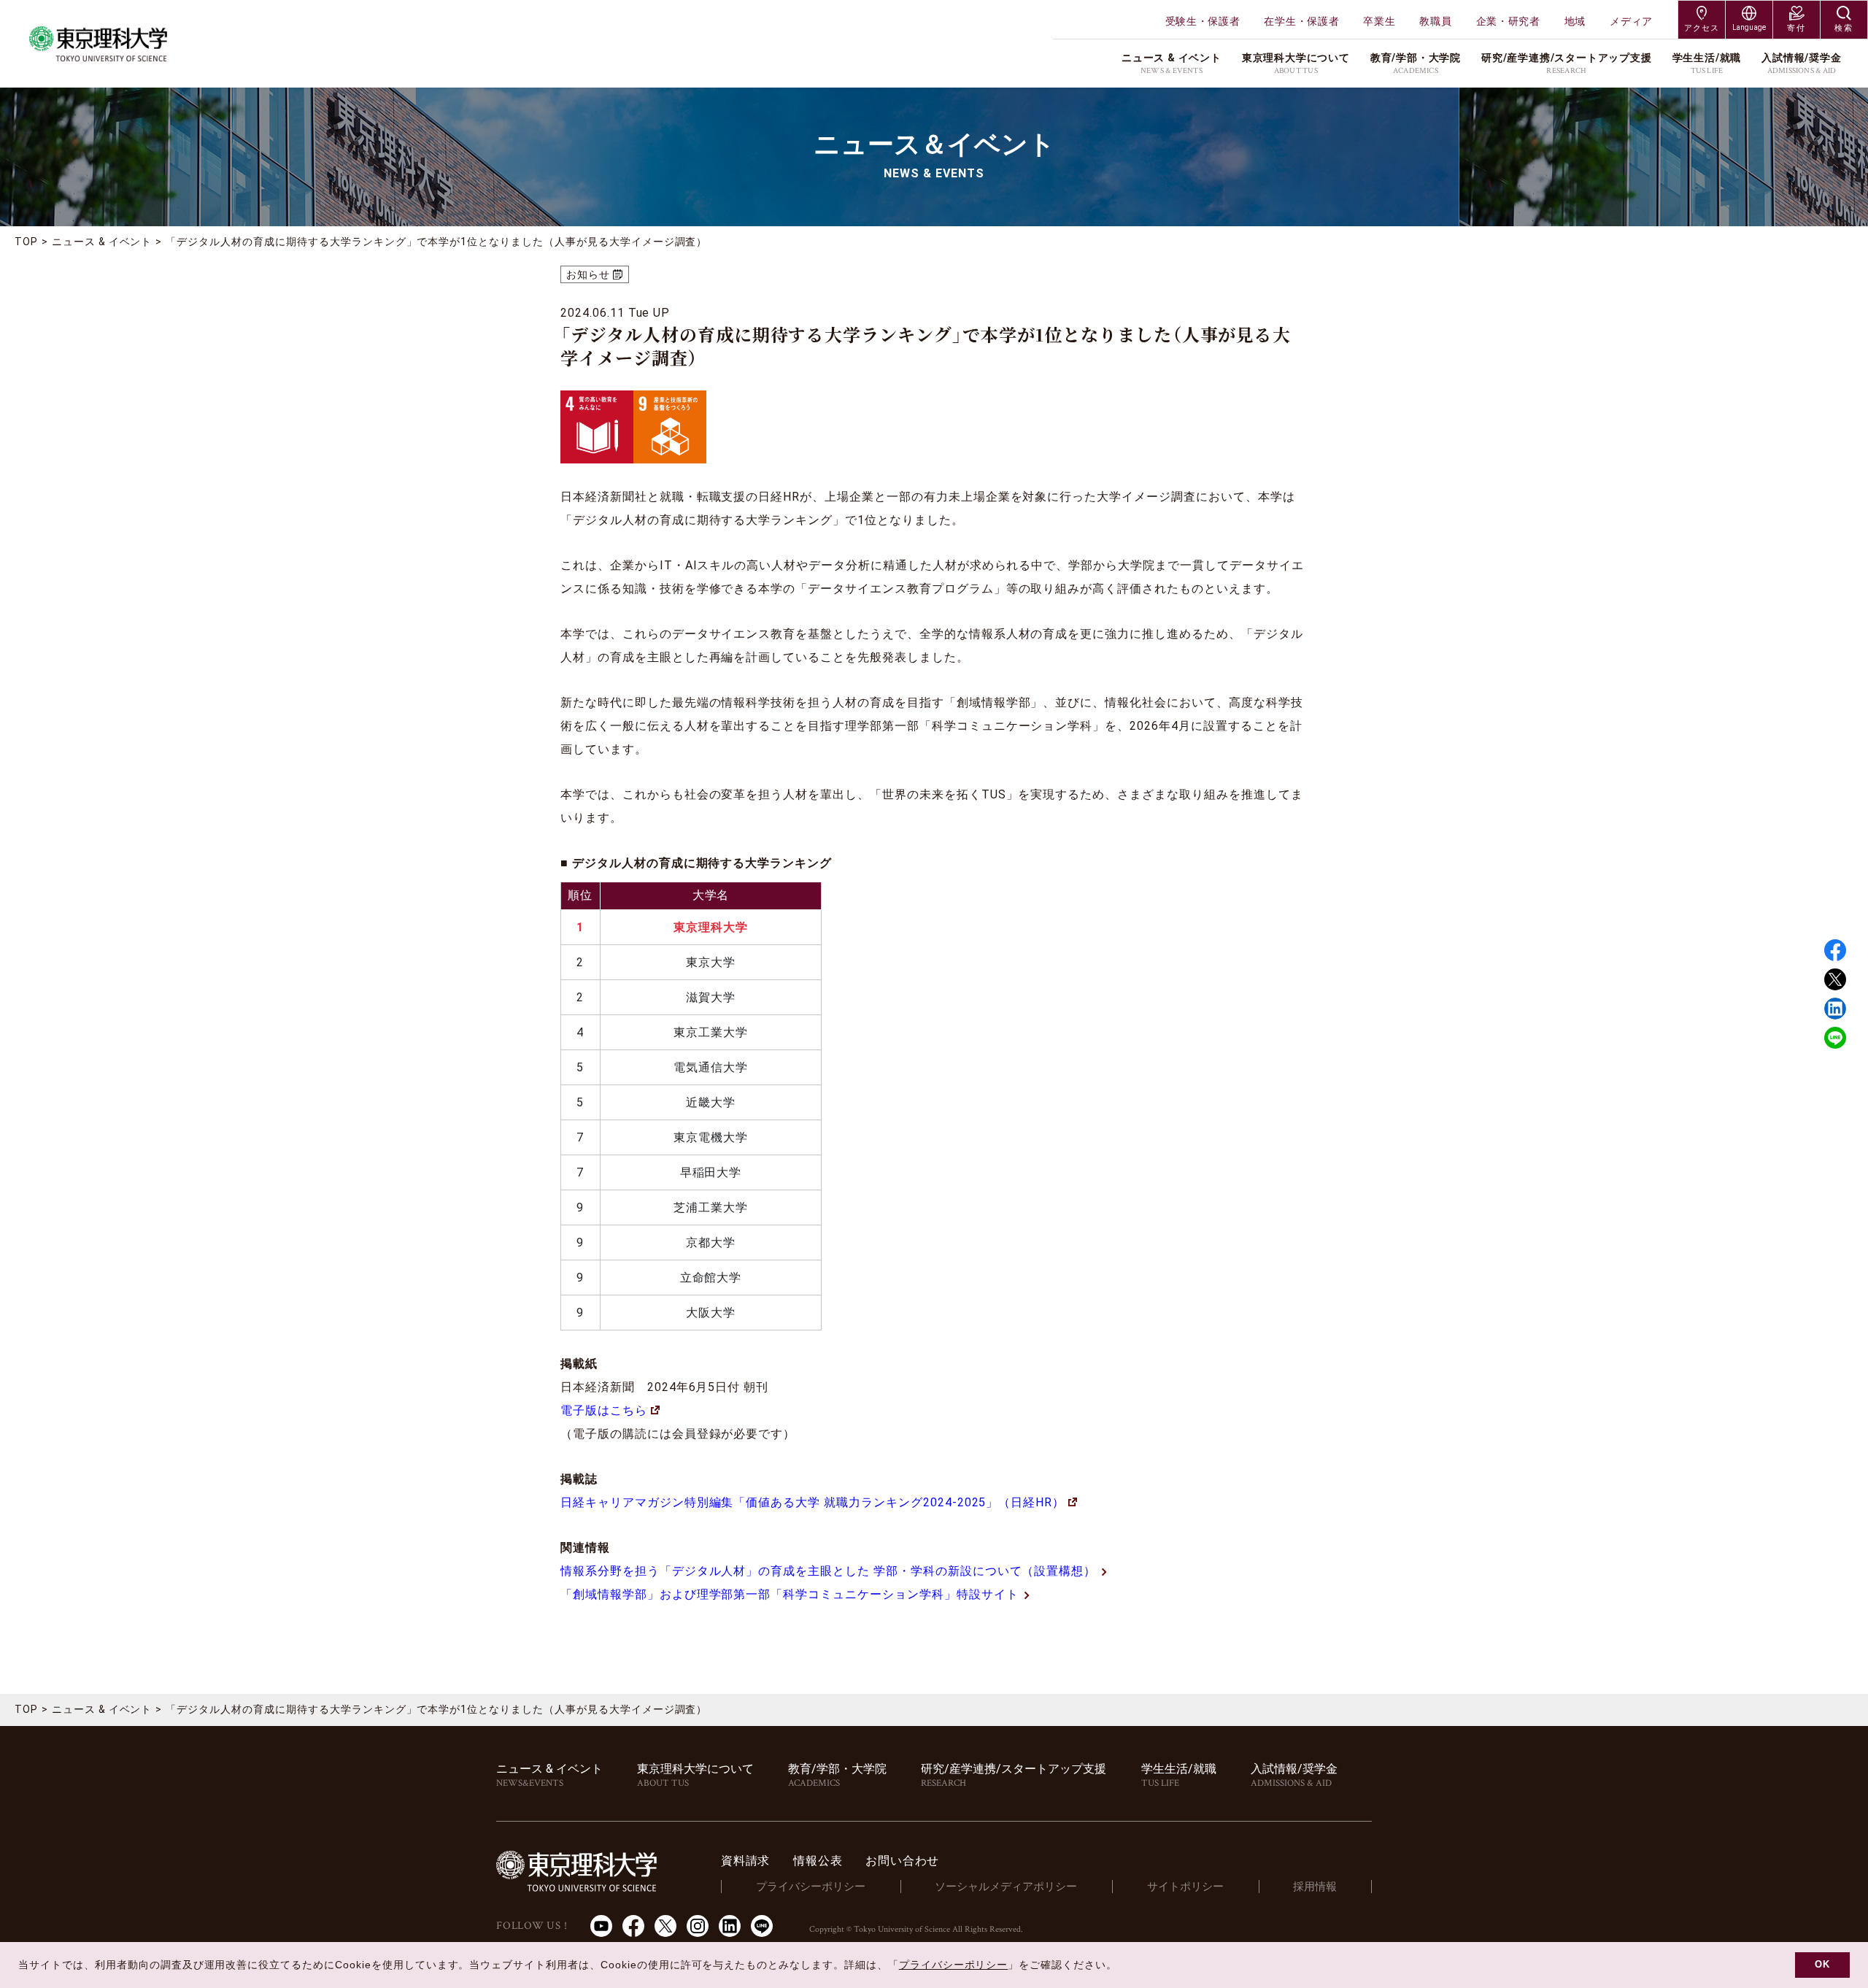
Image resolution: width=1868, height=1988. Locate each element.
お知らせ (588, 274)
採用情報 (1315, 1887)
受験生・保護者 (1203, 21)
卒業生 (1379, 21)
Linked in (1835, 1009)
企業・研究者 (1508, 21)
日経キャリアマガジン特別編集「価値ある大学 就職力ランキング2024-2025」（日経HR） (813, 1502)
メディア (1631, 21)
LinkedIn (730, 1926)
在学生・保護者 (1301, 21)
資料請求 (745, 1861)
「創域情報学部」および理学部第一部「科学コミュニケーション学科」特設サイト (790, 1594)
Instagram (698, 1926)
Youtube (601, 1926)
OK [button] (1822, 1965)
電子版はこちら (604, 1410)
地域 (1575, 21)
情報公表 (818, 1861)
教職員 (1435, 21)
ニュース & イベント (102, 242)
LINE (1835, 1038)
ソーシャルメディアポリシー (1006, 1887)
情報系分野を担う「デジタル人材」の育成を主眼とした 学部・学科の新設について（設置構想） (828, 1571)
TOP (26, 242)
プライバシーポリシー (811, 1887)
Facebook (1835, 950)
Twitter (1835, 979)
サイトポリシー (1185, 1887)
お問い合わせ (902, 1861)
